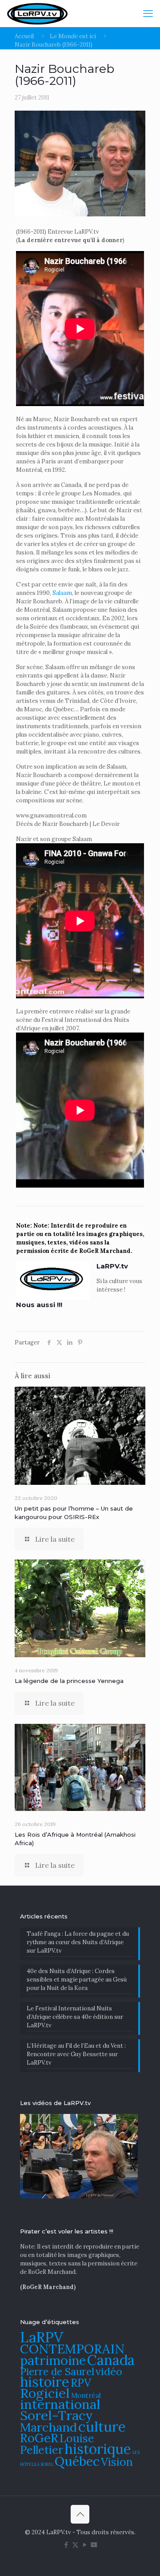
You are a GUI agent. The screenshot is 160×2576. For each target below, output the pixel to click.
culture (102, 2426)
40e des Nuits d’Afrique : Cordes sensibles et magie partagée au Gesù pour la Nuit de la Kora (77, 1980)
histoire (45, 2382)
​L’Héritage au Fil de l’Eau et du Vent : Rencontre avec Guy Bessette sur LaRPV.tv (76, 2054)
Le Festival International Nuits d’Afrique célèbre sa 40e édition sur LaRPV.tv (75, 2017)
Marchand (48, 2427)
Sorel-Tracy (56, 2415)
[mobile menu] (148, 13)
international (60, 2404)
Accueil (24, 36)
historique (98, 2449)
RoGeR (39, 2438)
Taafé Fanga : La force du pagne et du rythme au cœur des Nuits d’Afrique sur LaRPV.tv (78, 1942)
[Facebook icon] (66, 2545)
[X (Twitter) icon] (75, 2545)
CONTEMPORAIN (72, 2349)
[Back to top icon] (80, 2514)
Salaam (62, 593)
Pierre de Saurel (57, 2371)
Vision (117, 2462)
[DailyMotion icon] (94, 2545)
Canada (111, 2360)
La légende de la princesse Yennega (69, 1681)
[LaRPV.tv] (37, 13)
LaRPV (42, 2337)
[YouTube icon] (85, 2545)
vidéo (109, 2371)
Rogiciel (45, 2393)
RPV (81, 2383)
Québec (77, 2461)
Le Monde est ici (73, 36)
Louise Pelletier (57, 2444)
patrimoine (53, 2360)
